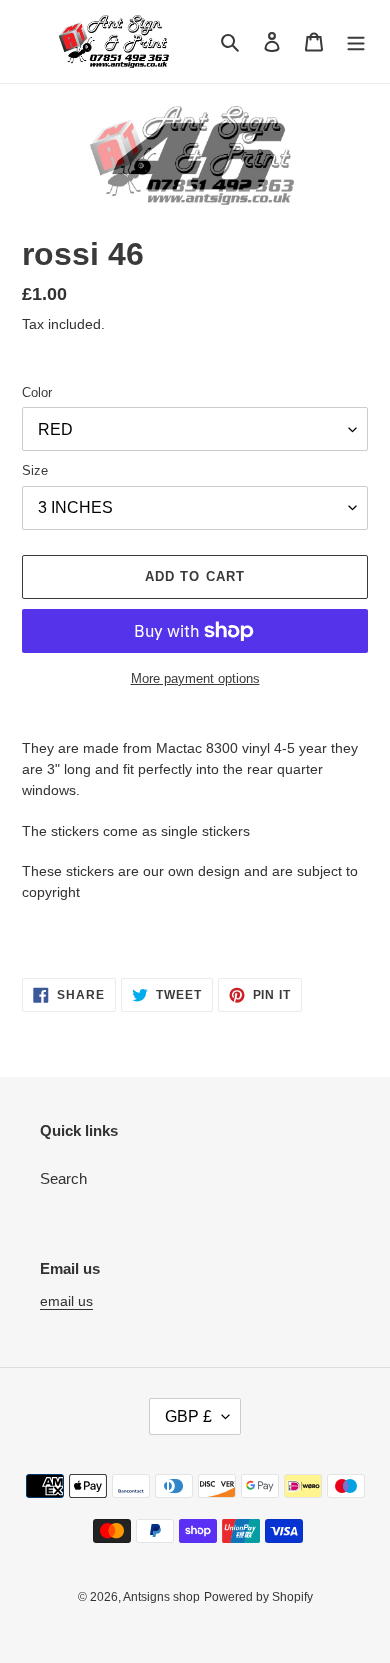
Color (37, 392)
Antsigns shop (161, 1597)
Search (63, 1178)
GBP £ (188, 1416)
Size (35, 470)
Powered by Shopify (258, 1597)
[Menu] (356, 41)
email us (66, 1301)
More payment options (195, 678)
